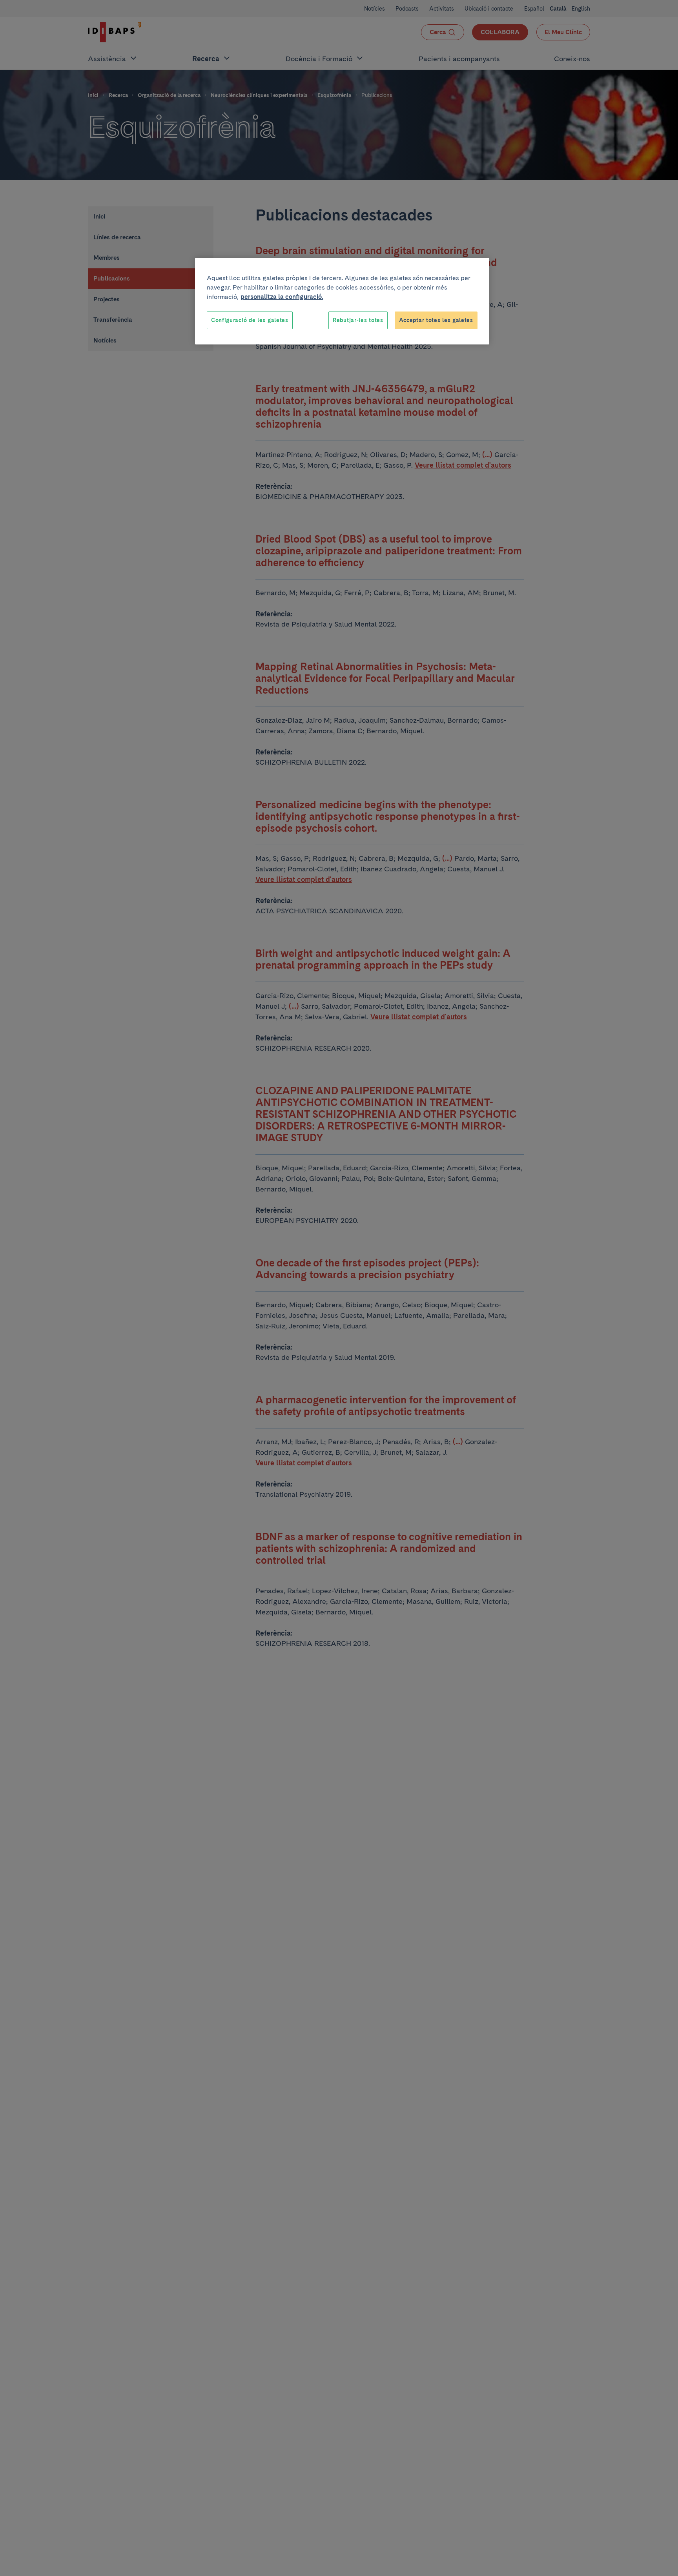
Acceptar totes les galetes (436, 320)
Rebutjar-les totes (358, 320)
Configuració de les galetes (250, 320)
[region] (342, 301)
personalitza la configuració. (282, 297)
